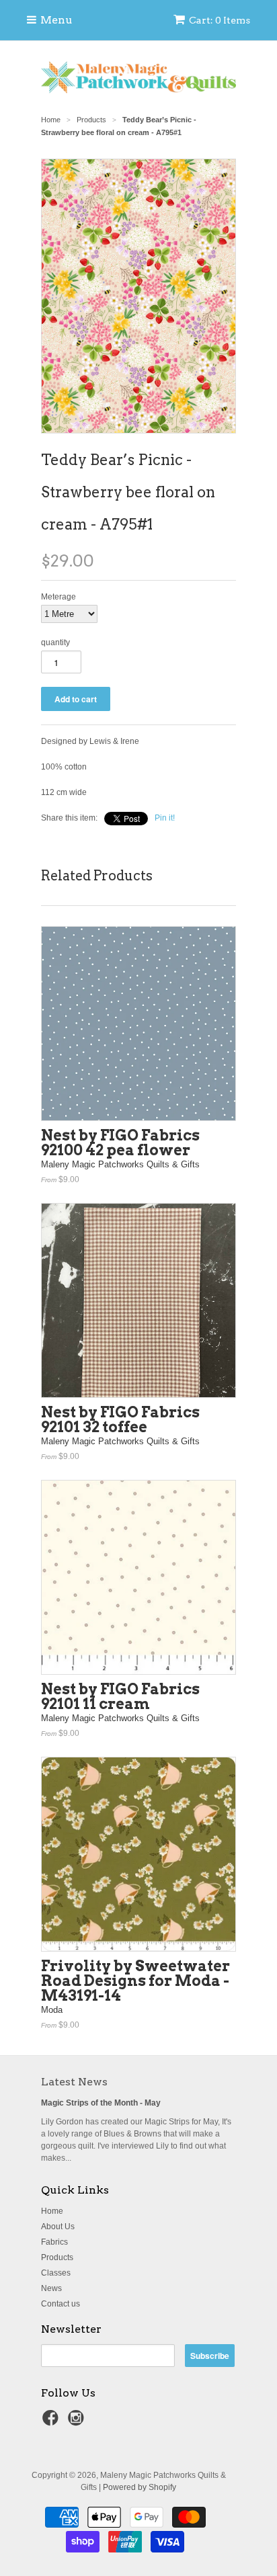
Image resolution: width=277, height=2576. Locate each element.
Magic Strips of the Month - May (101, 2103)
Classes (56, 2273)
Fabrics (54, 2242)
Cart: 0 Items (220, 20)
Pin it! (165, 818)
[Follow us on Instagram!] (78, 2422)
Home (52, 2211)
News (51, 2288)
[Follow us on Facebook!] (52, 2422)
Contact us (61, 2304)
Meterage (58, 597)
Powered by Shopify (140, 2487)
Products (57, 2257)
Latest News (74, 2082)
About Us (58, 2227)
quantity (55, 642)
